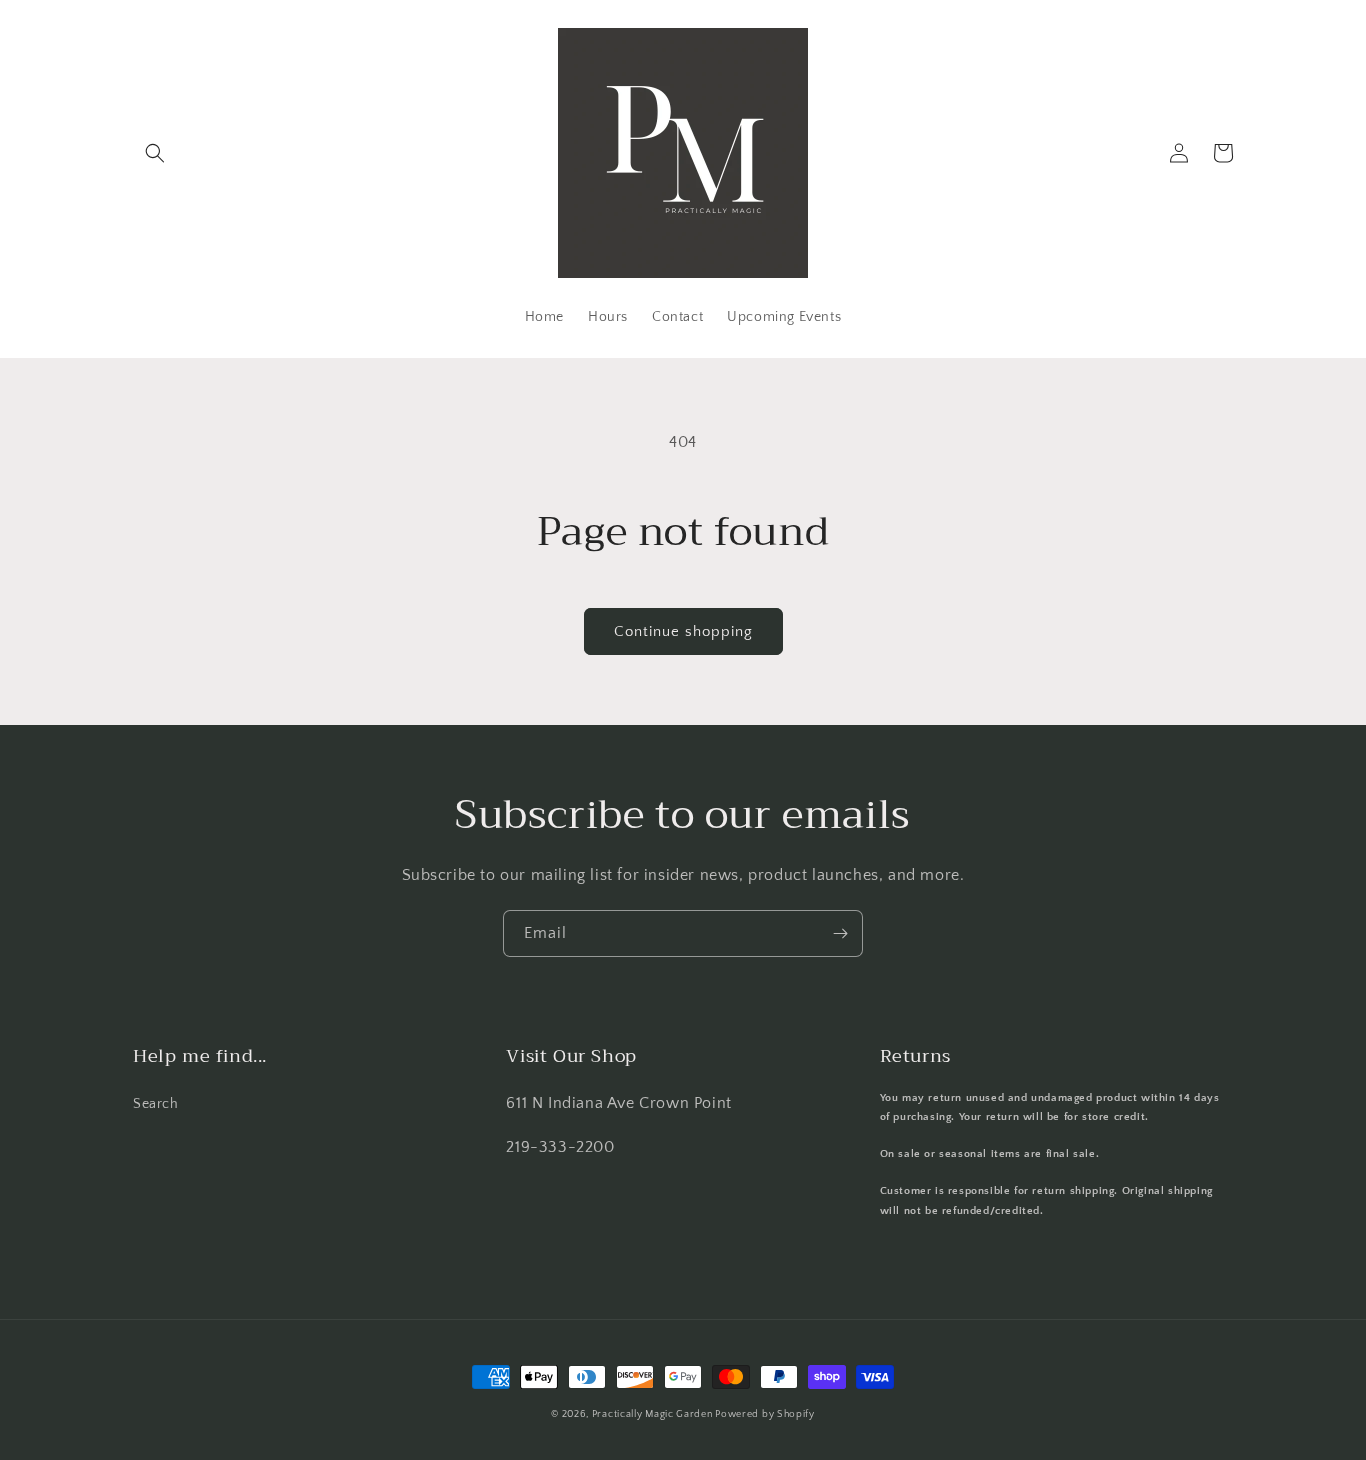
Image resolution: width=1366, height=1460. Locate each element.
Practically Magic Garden (654, 1414)
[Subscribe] (840, 933)
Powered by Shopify (765, 1414)
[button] (155, 153)
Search (156, 1104)
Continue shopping (683, 631)
